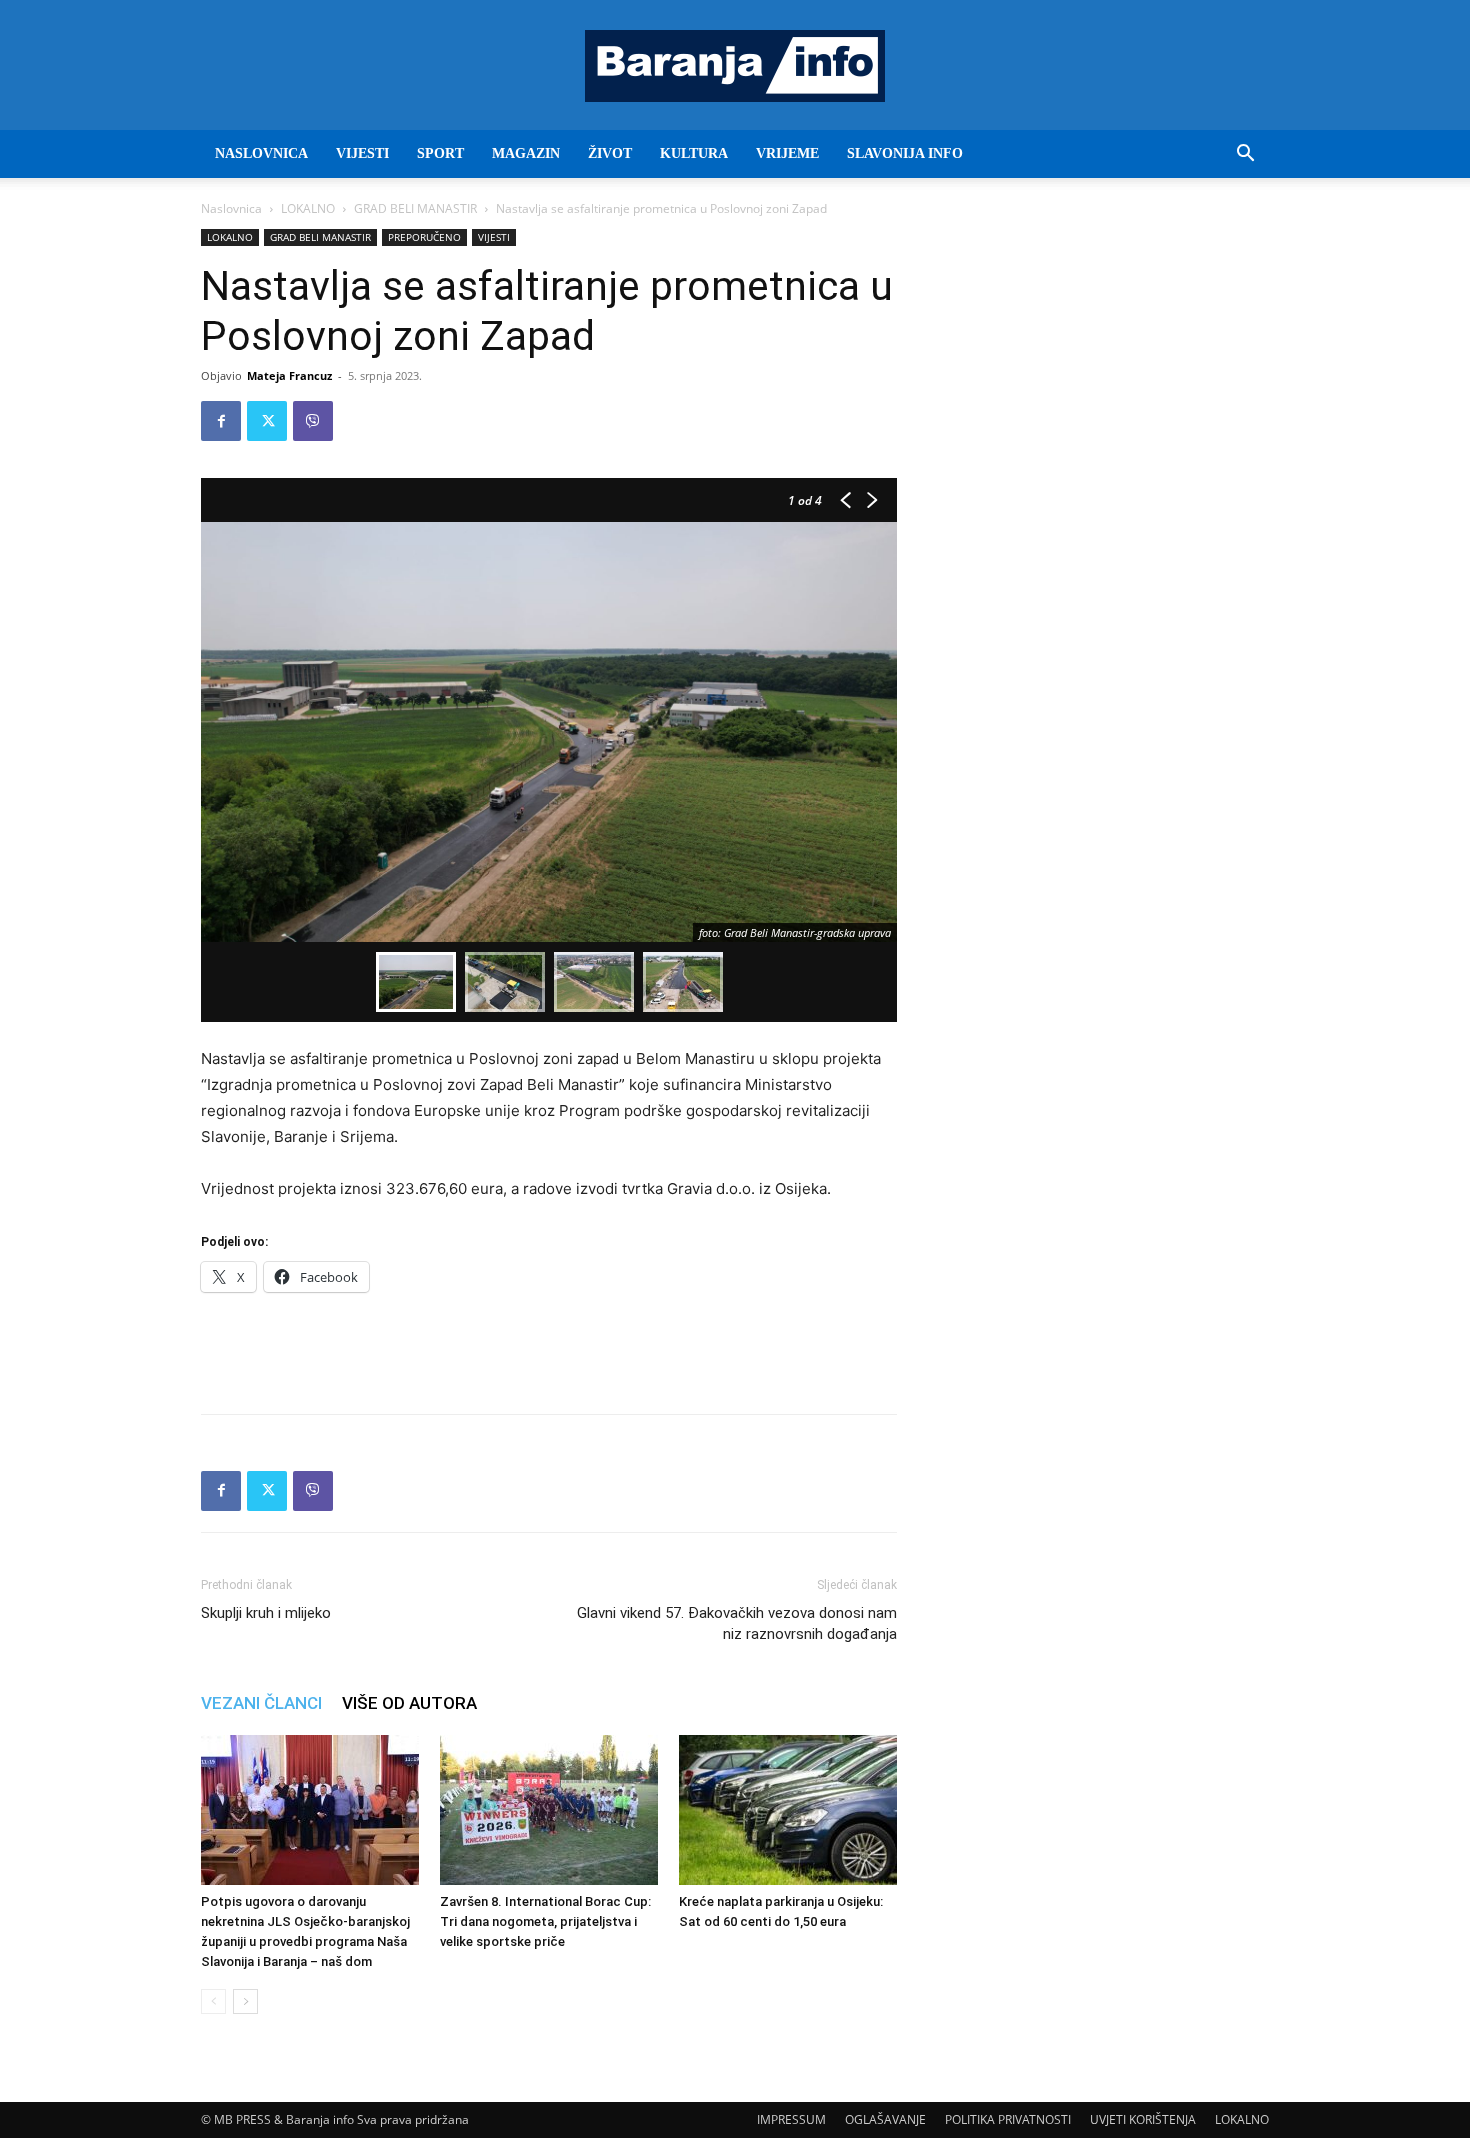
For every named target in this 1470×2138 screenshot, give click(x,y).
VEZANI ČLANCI (261, 1703)
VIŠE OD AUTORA (409, 1703)
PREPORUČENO (424, 237)
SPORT (440, 153)
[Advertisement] (549, 1347)
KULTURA (694, 153)
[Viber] (313, 421)
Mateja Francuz (289, 375)
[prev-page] (213, 2001)
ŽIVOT (610, 153)
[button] (1245, 155)
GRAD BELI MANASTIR (415, 208)
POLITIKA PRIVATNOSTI (1008, 2119)
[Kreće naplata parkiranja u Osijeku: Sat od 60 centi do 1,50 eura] (788, 1810)
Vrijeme (787, 153)
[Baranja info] (735, 66)
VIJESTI (362, 153)
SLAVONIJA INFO (905, 153)
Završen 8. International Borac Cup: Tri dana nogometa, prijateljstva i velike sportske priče (545, 1921)
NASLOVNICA (261, 153)
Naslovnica (231, 208)
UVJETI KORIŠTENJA (1143, 2119)
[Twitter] (267, 421)
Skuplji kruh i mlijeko (266, 1613)
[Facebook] (221, 421)
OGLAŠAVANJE (885, 2119)
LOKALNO (308, 208)
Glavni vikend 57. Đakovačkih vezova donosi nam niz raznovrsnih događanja (737, 1623)
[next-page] (245, 2001)
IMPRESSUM (791, 2119)
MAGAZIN (526, 153)
